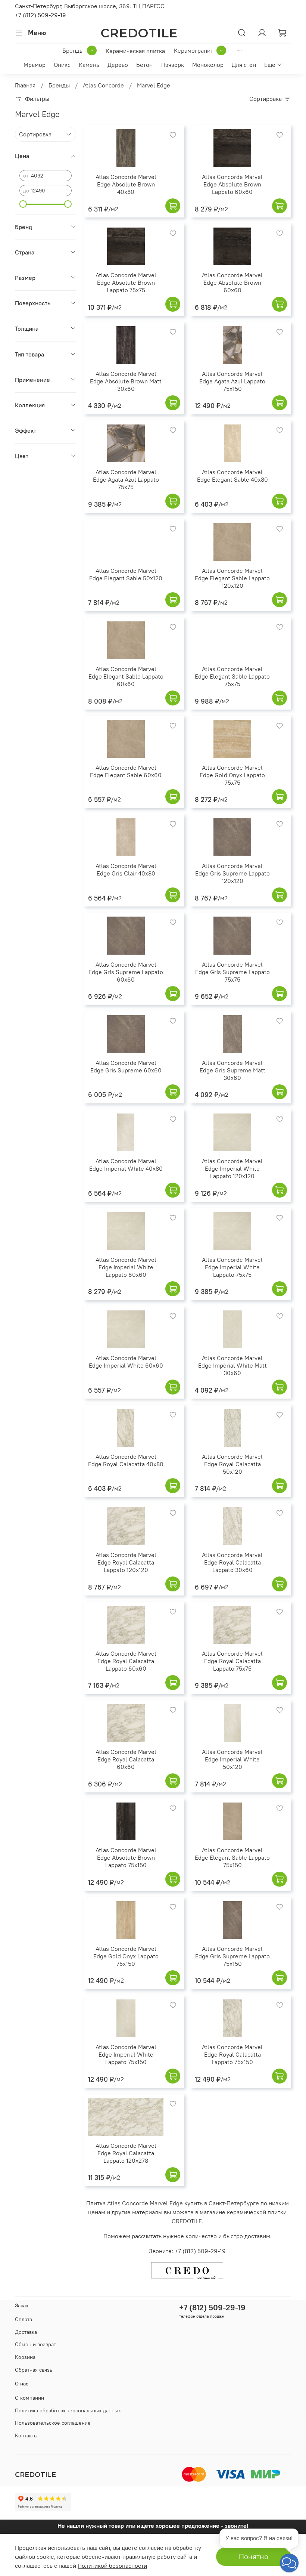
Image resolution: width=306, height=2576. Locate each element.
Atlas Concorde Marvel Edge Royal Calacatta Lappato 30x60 (232, 1562)
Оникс (62, 65)
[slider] (23, 204)
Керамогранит (193, 50)
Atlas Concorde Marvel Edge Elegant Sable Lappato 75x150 (232, 1857)
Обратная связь (34, 2370)
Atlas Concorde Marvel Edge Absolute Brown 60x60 (232, 282)
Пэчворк (173, 65)
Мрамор (35, 65)
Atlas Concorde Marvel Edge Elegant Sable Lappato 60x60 (126, 676)
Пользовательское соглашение (53, 2423)
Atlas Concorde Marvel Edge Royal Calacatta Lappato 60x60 (126, 1661)
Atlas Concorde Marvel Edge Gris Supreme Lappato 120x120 (232, 873)
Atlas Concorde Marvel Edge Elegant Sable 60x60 (126, 771)
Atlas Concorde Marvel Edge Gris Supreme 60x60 (126, 1066)
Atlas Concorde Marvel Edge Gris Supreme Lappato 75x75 (232, 972)
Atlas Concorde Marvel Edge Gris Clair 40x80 (126, 870)
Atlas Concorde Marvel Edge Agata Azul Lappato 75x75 (126, 479)
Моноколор (208, 65)
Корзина (25, 2357)
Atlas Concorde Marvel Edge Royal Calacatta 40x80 (126, 1460)
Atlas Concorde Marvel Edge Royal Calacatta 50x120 (232, 1464)
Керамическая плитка (135, 51)
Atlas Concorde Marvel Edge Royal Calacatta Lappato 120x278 (126, 2153)
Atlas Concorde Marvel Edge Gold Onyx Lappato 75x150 (126, 1956)
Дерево (118, 65)
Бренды (73, 50)
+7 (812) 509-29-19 (40, 15)
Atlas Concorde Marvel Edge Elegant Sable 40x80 (232, 476)
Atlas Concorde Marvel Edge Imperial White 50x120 (232, 1759)
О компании (29, 2398)
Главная (25, 85)
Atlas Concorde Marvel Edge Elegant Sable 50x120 (126, 574)
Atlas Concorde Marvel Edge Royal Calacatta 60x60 (126, 1759)
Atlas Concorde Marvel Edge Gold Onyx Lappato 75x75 (232, 775)
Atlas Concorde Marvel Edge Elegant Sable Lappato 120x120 (232, 578)
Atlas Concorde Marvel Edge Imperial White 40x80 (126, 1165)
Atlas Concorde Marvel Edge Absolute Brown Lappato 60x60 (232, 184)
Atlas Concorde (103, 85)
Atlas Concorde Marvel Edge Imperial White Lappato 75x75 (232, 1267)
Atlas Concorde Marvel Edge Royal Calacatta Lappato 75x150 (232, 2054)
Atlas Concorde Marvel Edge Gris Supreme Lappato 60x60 (126, 972)
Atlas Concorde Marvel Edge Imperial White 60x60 (126, 1362)
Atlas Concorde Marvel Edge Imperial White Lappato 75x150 (126, 2054)
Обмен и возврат (35, 2344)
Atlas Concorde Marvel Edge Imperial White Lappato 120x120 (232, 1168)
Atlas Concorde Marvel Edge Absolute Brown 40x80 (126, 184)
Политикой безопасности (112, 2566)
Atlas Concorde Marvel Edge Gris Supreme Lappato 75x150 (232, 1956)
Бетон (144, 65)
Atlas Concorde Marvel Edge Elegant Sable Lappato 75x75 (232, 676)
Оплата (24, 2319)
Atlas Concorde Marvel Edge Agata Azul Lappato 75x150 (232, 381)
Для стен (244, 65)
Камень (89, 65)
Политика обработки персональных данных (68, 2410)
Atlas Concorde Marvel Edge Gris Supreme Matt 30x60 (232, 1070)
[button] (289, 2563)
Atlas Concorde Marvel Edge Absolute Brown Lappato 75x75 (126, 282)
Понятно (254, 2556)
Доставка (26, 2332)
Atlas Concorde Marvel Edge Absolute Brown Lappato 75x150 (126, 1857)
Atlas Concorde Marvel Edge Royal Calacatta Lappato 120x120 (126, 1562)
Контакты (26, 2436)
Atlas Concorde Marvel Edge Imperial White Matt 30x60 (232, 1365)
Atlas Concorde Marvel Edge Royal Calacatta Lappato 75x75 (232, 1661)
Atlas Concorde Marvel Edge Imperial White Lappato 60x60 (126, 1267)
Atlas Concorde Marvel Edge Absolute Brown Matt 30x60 (126, 381)
